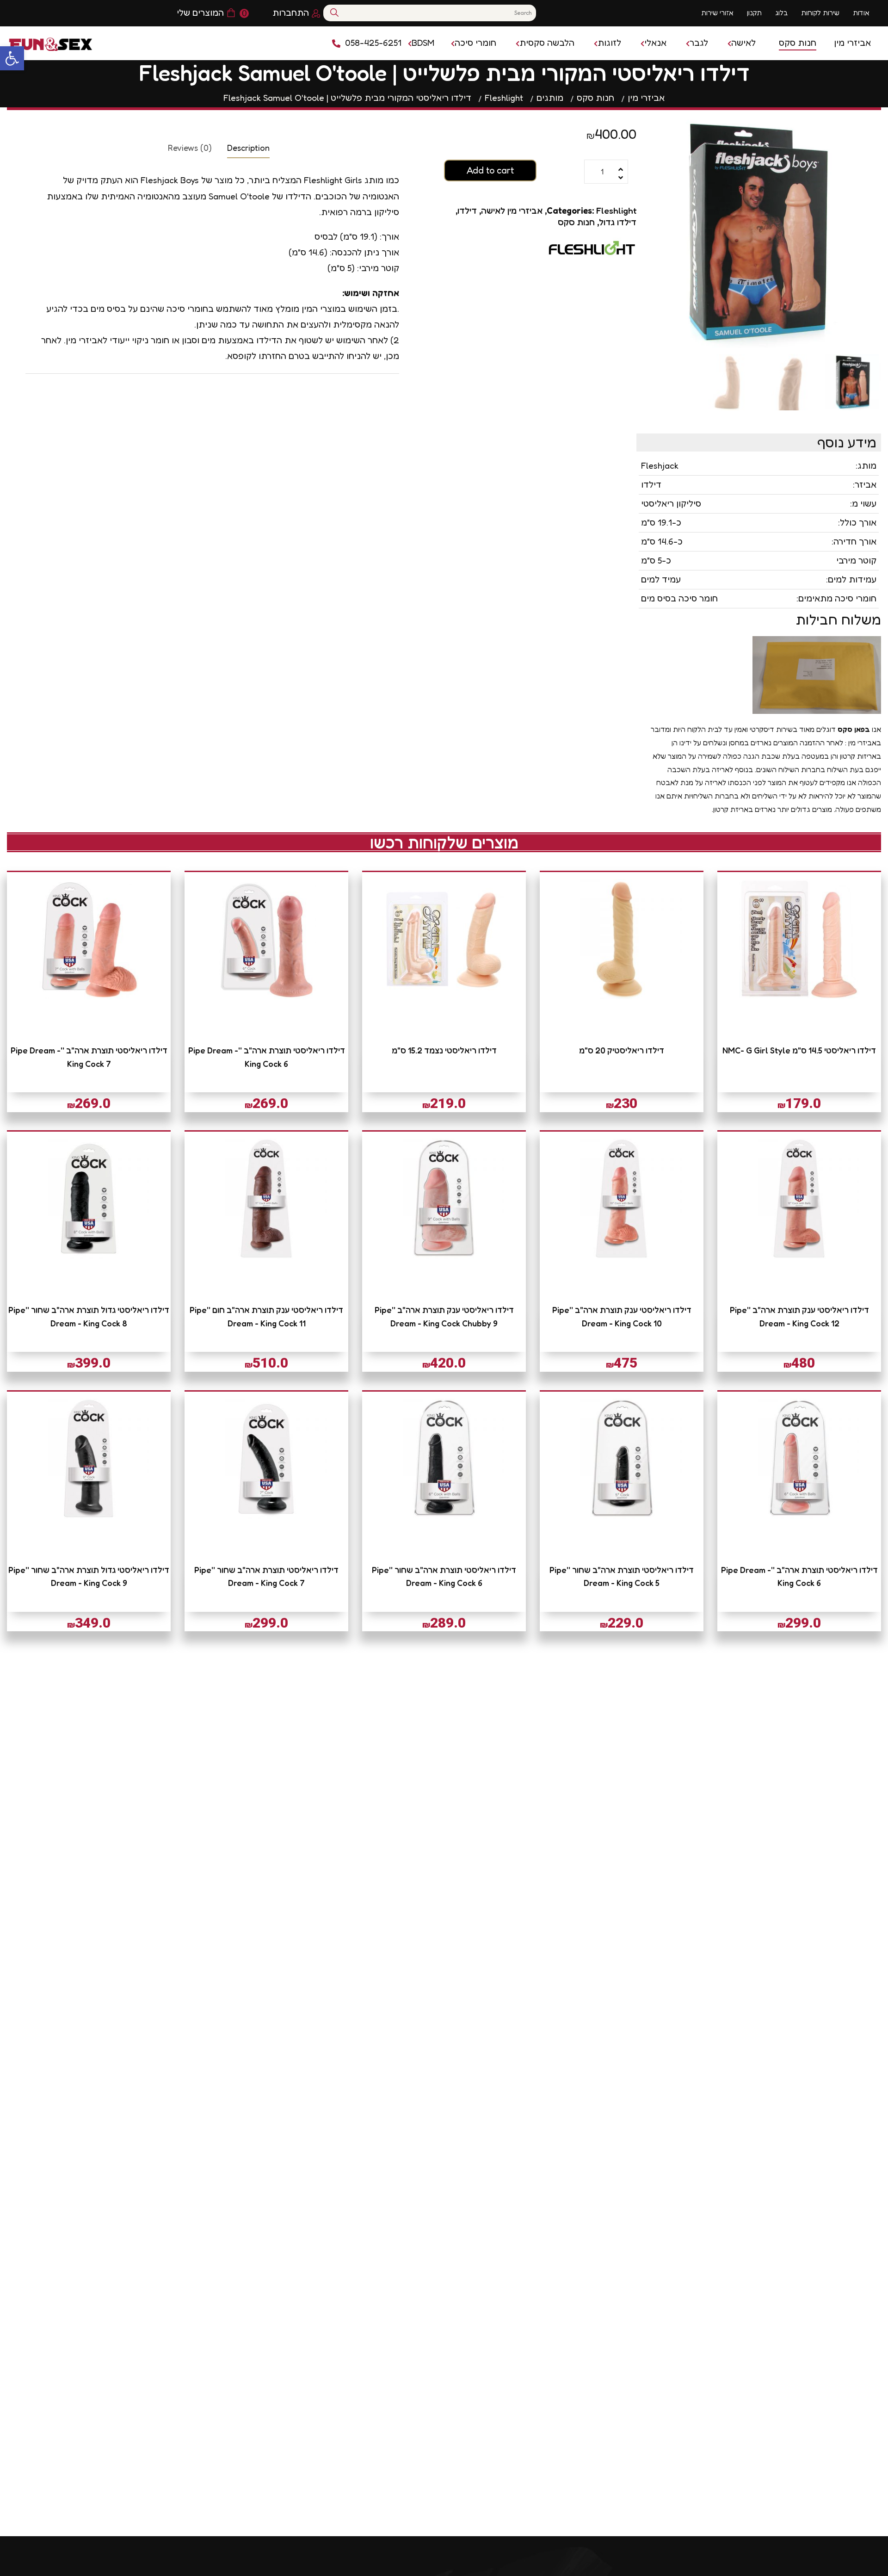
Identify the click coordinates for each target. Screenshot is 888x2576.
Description (248, 148)
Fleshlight (616, 210)
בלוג (781, 13)
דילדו (467, 210)
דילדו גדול (618, 222)
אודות (861, 13)
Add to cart (490, 170)
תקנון (754, 13)
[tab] (248, 147)
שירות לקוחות (820, 13)
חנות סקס (576, 222)
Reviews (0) (190, 148)
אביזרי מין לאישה (512, 210)
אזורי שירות (717, 13)
